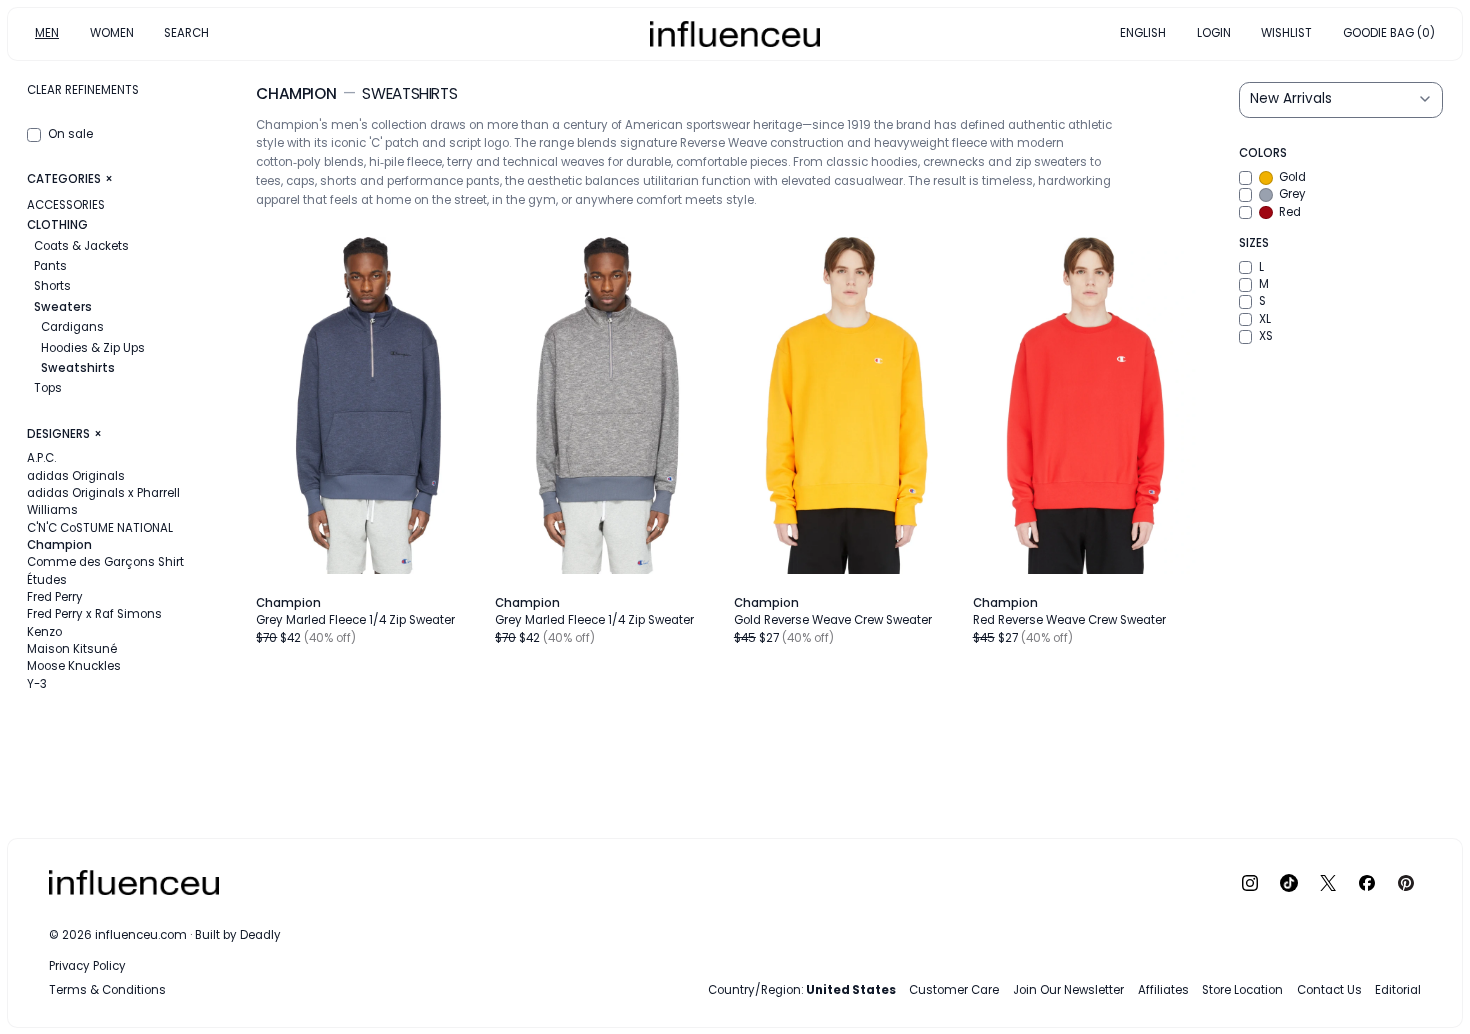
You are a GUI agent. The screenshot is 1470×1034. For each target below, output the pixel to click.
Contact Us (1329, 990)
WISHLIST (1286, 33)
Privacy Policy (87, 966)
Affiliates (1163, 990)
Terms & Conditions (107, 990)
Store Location (1242, 990)
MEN (47, 33)
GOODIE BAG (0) (1389, 33)
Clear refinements (83, 90)
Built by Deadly (238, 935)
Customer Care (954, 990)
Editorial (1398, 990)
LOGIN (1214, 33)
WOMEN (112, 33)
